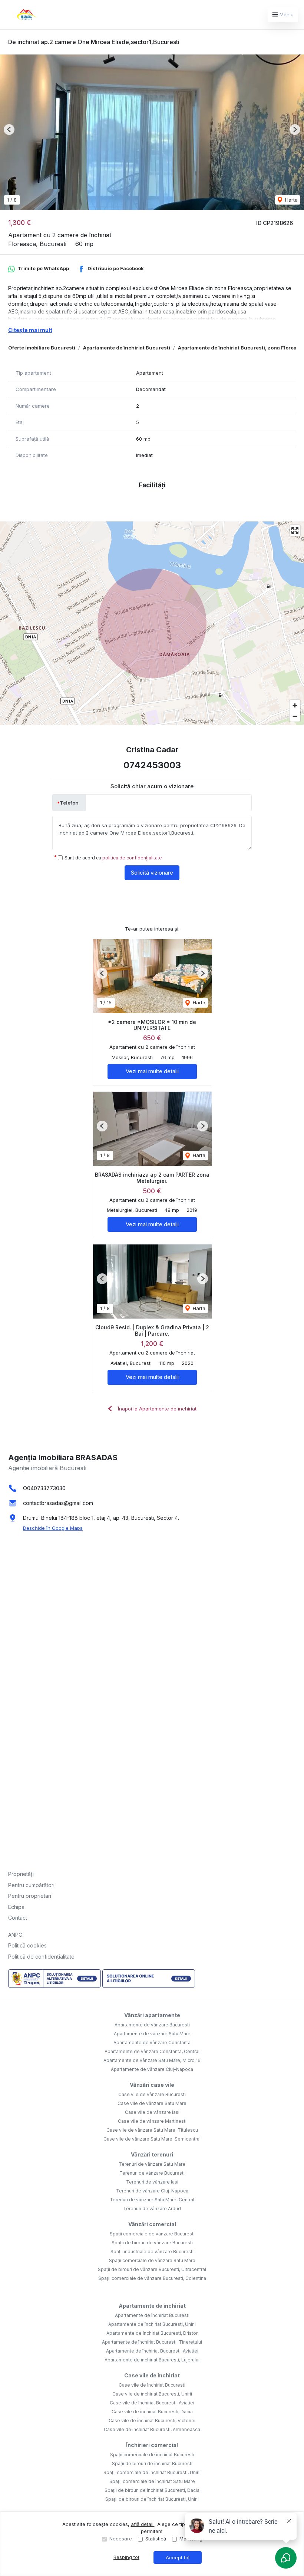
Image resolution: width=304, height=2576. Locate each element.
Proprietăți (21, 1874)
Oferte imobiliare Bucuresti (42, 348)
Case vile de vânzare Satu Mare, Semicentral (152, 2139)
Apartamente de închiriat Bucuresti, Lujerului (152, 2360)
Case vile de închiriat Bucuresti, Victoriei (152, 2421)
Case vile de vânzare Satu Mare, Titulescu (152, 2130)
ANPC (15, 1935)
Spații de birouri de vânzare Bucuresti (152, 2243)
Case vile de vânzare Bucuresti (152, 2094)
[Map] (152, 623)
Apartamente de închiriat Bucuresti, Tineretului (152, 2342)
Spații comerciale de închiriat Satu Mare (152, 2481)
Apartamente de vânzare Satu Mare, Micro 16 (152, 2060)
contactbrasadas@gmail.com (58, 1503)
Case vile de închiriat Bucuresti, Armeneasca (152, 2429)
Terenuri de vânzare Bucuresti (152, 2173)
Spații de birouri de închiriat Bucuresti (152, 2464)
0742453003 (152, 765)
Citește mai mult (30, 330)
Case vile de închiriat (152, 2375)
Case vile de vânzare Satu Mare (152, 2103)
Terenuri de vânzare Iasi (152, 2182)
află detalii (143, 2524)
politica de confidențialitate (132, 858)
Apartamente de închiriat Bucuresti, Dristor (152, 2333)
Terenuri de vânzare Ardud (152, 2209)
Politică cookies (27, 1945)
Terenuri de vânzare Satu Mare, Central (152, 2200)
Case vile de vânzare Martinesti (152, 2121)
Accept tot (178, 2557)
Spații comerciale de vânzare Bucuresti (152, 2234)
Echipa (16, 1907)
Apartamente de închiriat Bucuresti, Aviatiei (152, 2351)
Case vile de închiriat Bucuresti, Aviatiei (152, 2403)
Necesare (121, 2539)
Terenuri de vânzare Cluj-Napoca (152, 2191)
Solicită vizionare (152, 873)
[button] (9, 130)
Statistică (156, 2539)
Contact (18, 1918)
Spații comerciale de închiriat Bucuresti (152, 2455)
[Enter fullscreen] (295, 531)
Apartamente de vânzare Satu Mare (152, 2034)
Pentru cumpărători (31, 1885)
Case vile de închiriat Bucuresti (152, 2385)
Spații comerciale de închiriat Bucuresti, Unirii (152, 2472)
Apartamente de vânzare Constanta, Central (152, 2051)
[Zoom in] (295, 705)
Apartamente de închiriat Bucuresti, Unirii (152, 2324)
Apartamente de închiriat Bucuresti (127, 348)
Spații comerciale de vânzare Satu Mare (152, 2260)
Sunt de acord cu (113, 858)
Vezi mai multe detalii (152, 1071)
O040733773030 (44, 1488)
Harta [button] (291, 200)
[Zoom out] (295, 716)
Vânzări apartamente (152, 2015)
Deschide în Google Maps (53, 1528)
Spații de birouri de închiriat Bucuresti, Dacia (152, 2490)
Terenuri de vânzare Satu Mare (152, 2164)
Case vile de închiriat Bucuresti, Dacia (152, 2412)
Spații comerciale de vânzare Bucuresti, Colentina (152, 2278)
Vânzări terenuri (152, 2154)
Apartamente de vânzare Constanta (152, 2043)
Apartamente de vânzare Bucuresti (152, 2025)
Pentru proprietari (30, 1896)
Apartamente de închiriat (152, 2306)
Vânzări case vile (152, 2085)
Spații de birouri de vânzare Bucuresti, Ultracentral (152, 2269)
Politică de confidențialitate (41, 1957)
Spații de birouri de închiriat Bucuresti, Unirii (152, 2499)
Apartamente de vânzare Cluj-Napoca (152, 2069)
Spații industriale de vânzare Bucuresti (152, 2252)
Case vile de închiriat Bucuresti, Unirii (152, 2394)
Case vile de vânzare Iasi (152, 2112)
